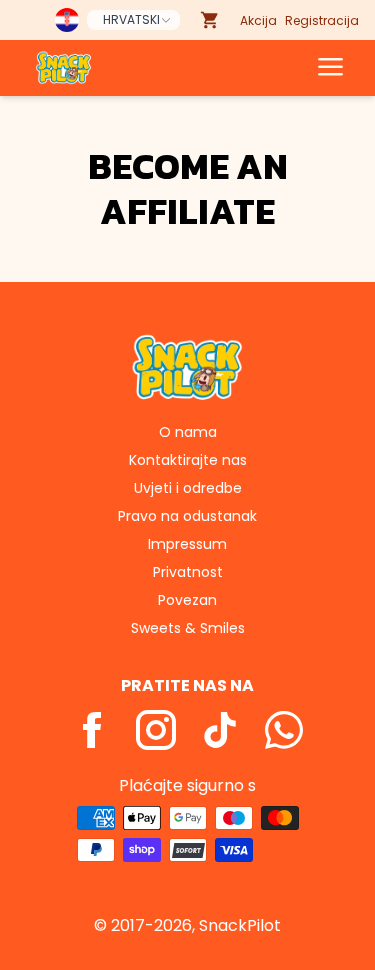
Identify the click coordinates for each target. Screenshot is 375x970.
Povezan (187, 600)
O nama (188, 432)
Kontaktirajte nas (188, 460)
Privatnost (188, 572)
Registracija (322, 20)
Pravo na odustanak (187, 516)
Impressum (187, 544)
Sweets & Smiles (188, 628)
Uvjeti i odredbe (188, 488)
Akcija (258, 20)
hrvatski (131, 19)
